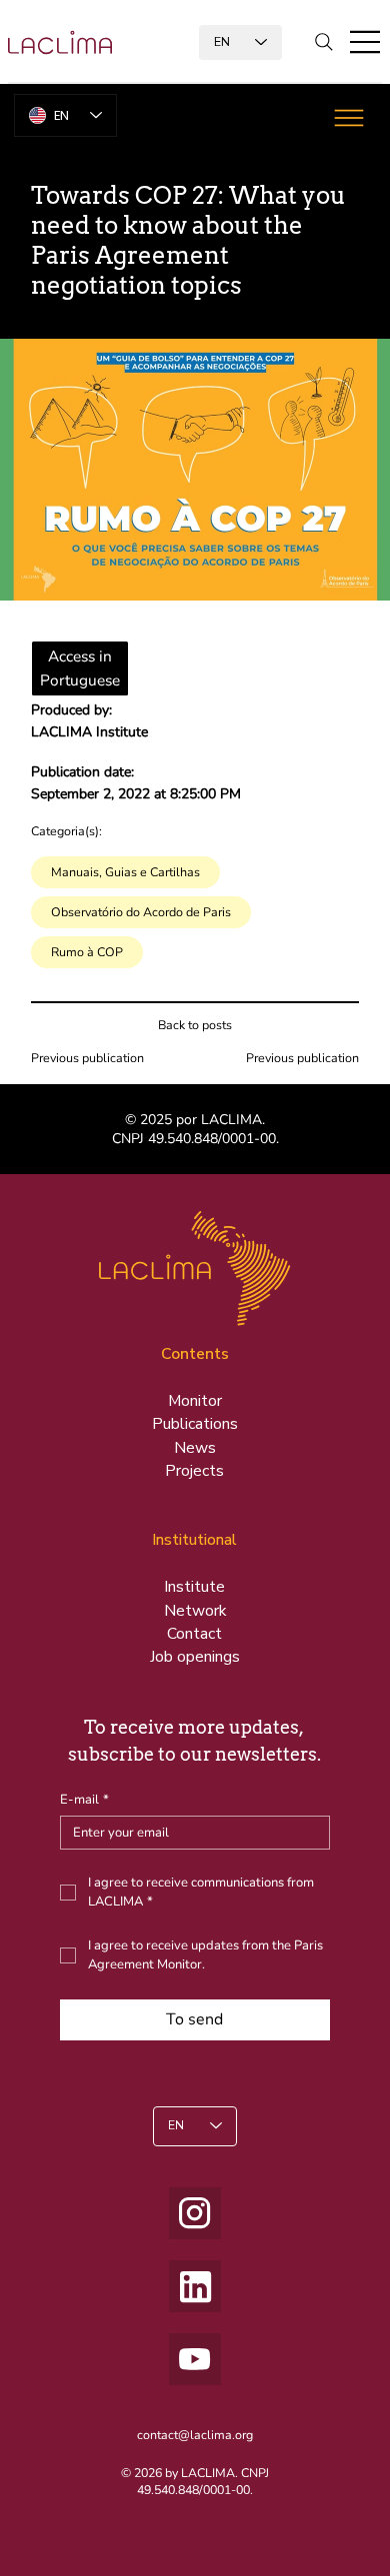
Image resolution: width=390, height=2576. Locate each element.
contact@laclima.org (195, 2435)
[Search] (324, 42)
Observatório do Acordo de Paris (141, 912)
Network (195, 1611)
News (195, 1448)
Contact (194, 1634)
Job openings (195, 1657)
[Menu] (366, 42)
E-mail (84, 1800)
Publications (195, 1424)
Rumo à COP (87, 952)
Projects (194, 1471)
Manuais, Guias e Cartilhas (125, 872)
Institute (194, 1587)
